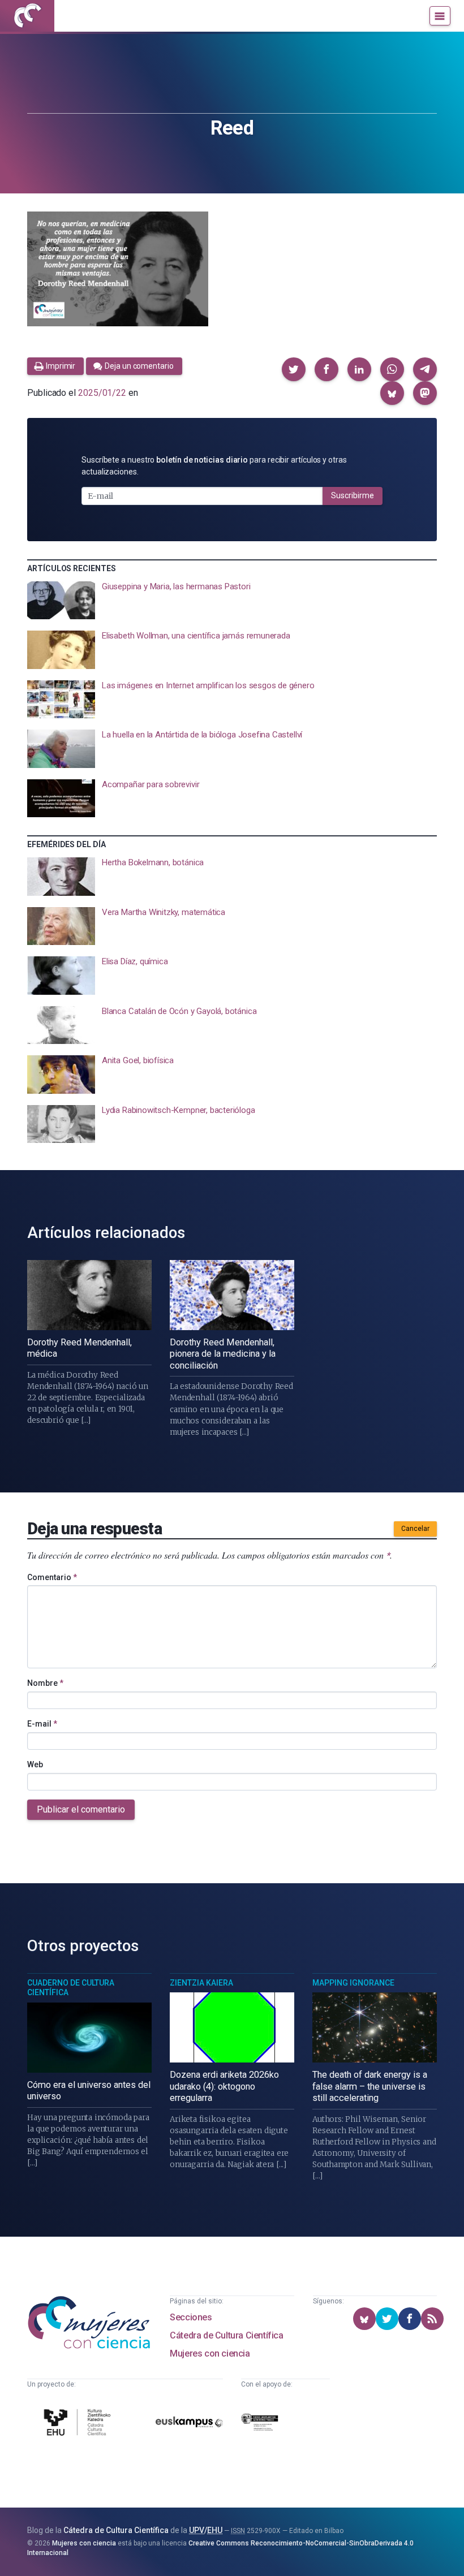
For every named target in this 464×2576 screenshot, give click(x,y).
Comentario (52, 1577)
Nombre (45, 1683)
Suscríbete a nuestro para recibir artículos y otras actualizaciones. (214, 466)
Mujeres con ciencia (210, 2353)
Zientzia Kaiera (201, 1983)
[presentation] (232, 601)
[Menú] (440, 16)
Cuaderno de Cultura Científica (71, 1988)
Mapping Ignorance (353, 1983)
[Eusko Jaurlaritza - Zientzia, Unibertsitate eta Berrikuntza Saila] (260, 2424)
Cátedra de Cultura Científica (226, 2335)
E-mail (42, 1724)
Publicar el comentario (81, 1809)
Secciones (191, 2317)
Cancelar (415, 1529)
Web (35, 1764)
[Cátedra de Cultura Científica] (79, 2424)
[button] (294, 369)
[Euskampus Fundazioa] (189, 2424)
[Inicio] (27, 16)
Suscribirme (353, 495)
